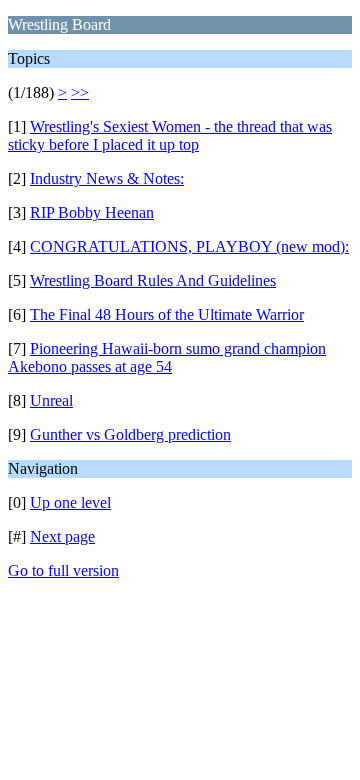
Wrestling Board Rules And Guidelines (153, 280)
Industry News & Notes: (107, 178)
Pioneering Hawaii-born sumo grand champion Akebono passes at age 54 (167, 357)
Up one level (70, 502)
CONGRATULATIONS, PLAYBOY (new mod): (189, 246)
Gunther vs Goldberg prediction (130, 434)
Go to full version (63, 570)
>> (80, 92)
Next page (62, 536)
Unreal (51, 400)
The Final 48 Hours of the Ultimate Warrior (167, 314)
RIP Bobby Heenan (92, 212)
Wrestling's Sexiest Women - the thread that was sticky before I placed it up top (170, 135)
